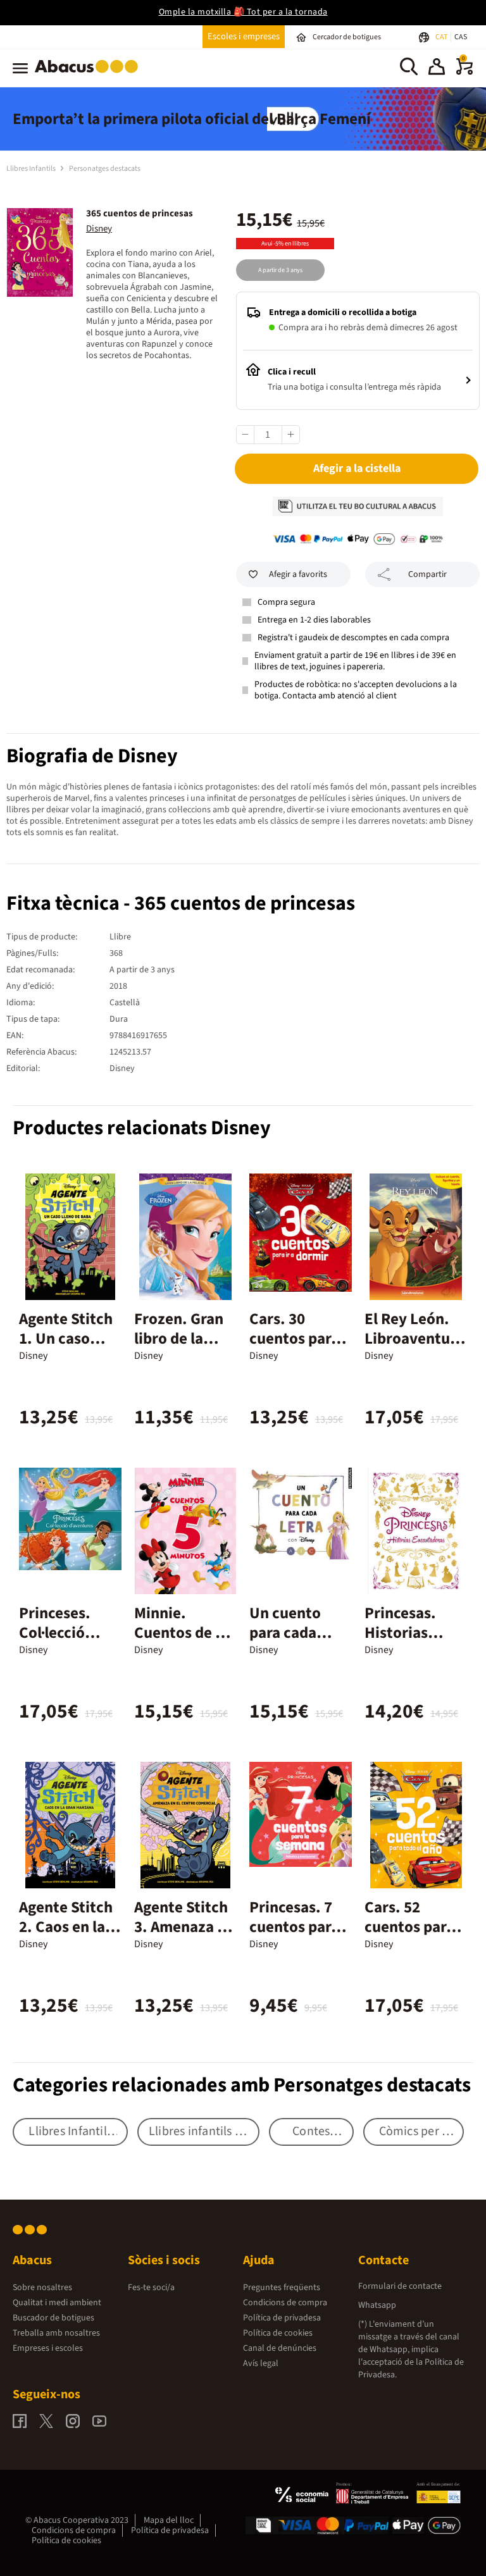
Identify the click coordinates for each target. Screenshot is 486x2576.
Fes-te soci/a (151, 2288)
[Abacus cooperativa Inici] (90, 75)
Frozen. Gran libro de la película (179, 1339)
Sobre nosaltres (42, 2288)
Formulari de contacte (400, 2286)
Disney (99, 229)
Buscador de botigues (53, 2318)
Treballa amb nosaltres (56, 2333)
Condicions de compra (285, 2303)
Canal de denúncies (280, 2348)
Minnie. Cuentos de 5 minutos (179, 1633)
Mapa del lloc (169, 2520)
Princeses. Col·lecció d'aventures (61, 1633)
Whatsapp (377, 2305)
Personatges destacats (105, 169)
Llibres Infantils (32, 169)
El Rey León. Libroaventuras (414, 1339)
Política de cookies (278, 2333)
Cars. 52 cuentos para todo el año (409, 1927)
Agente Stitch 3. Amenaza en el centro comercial (184, 1937)
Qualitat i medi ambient (57, 2303)
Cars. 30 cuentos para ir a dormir (294, 1339)
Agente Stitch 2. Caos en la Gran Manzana (68, 1927)
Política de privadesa (282, 2318)
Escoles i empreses (244, 36)
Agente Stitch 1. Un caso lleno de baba (66, 1339)
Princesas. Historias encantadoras (412, 1633)
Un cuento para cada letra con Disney (285, 1643)
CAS (461, 37)
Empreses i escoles (48, 2348)
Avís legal (261, 2363)
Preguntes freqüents (282, 2288)
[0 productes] (464, 72)
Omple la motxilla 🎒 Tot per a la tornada (243, 12)
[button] (437, 68)
